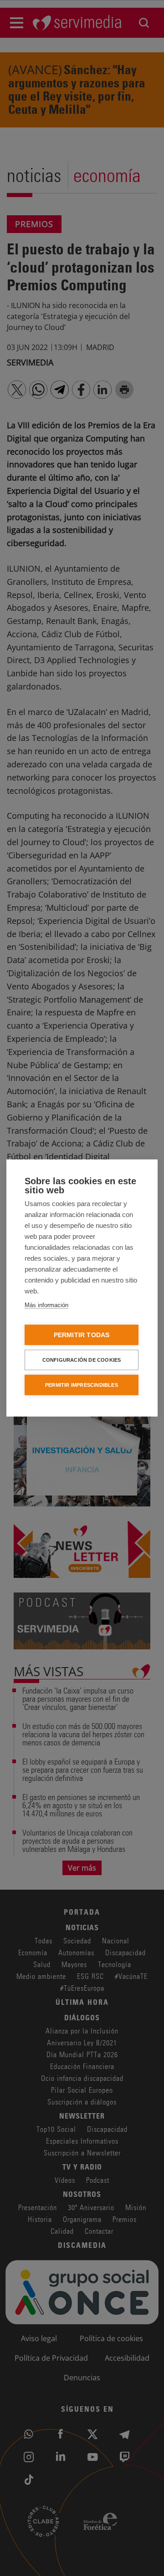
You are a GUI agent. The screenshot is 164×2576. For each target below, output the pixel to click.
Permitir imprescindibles (82, 1385)
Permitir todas (82, 1335)
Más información (46, 1305)
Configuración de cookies (82, 1360)
